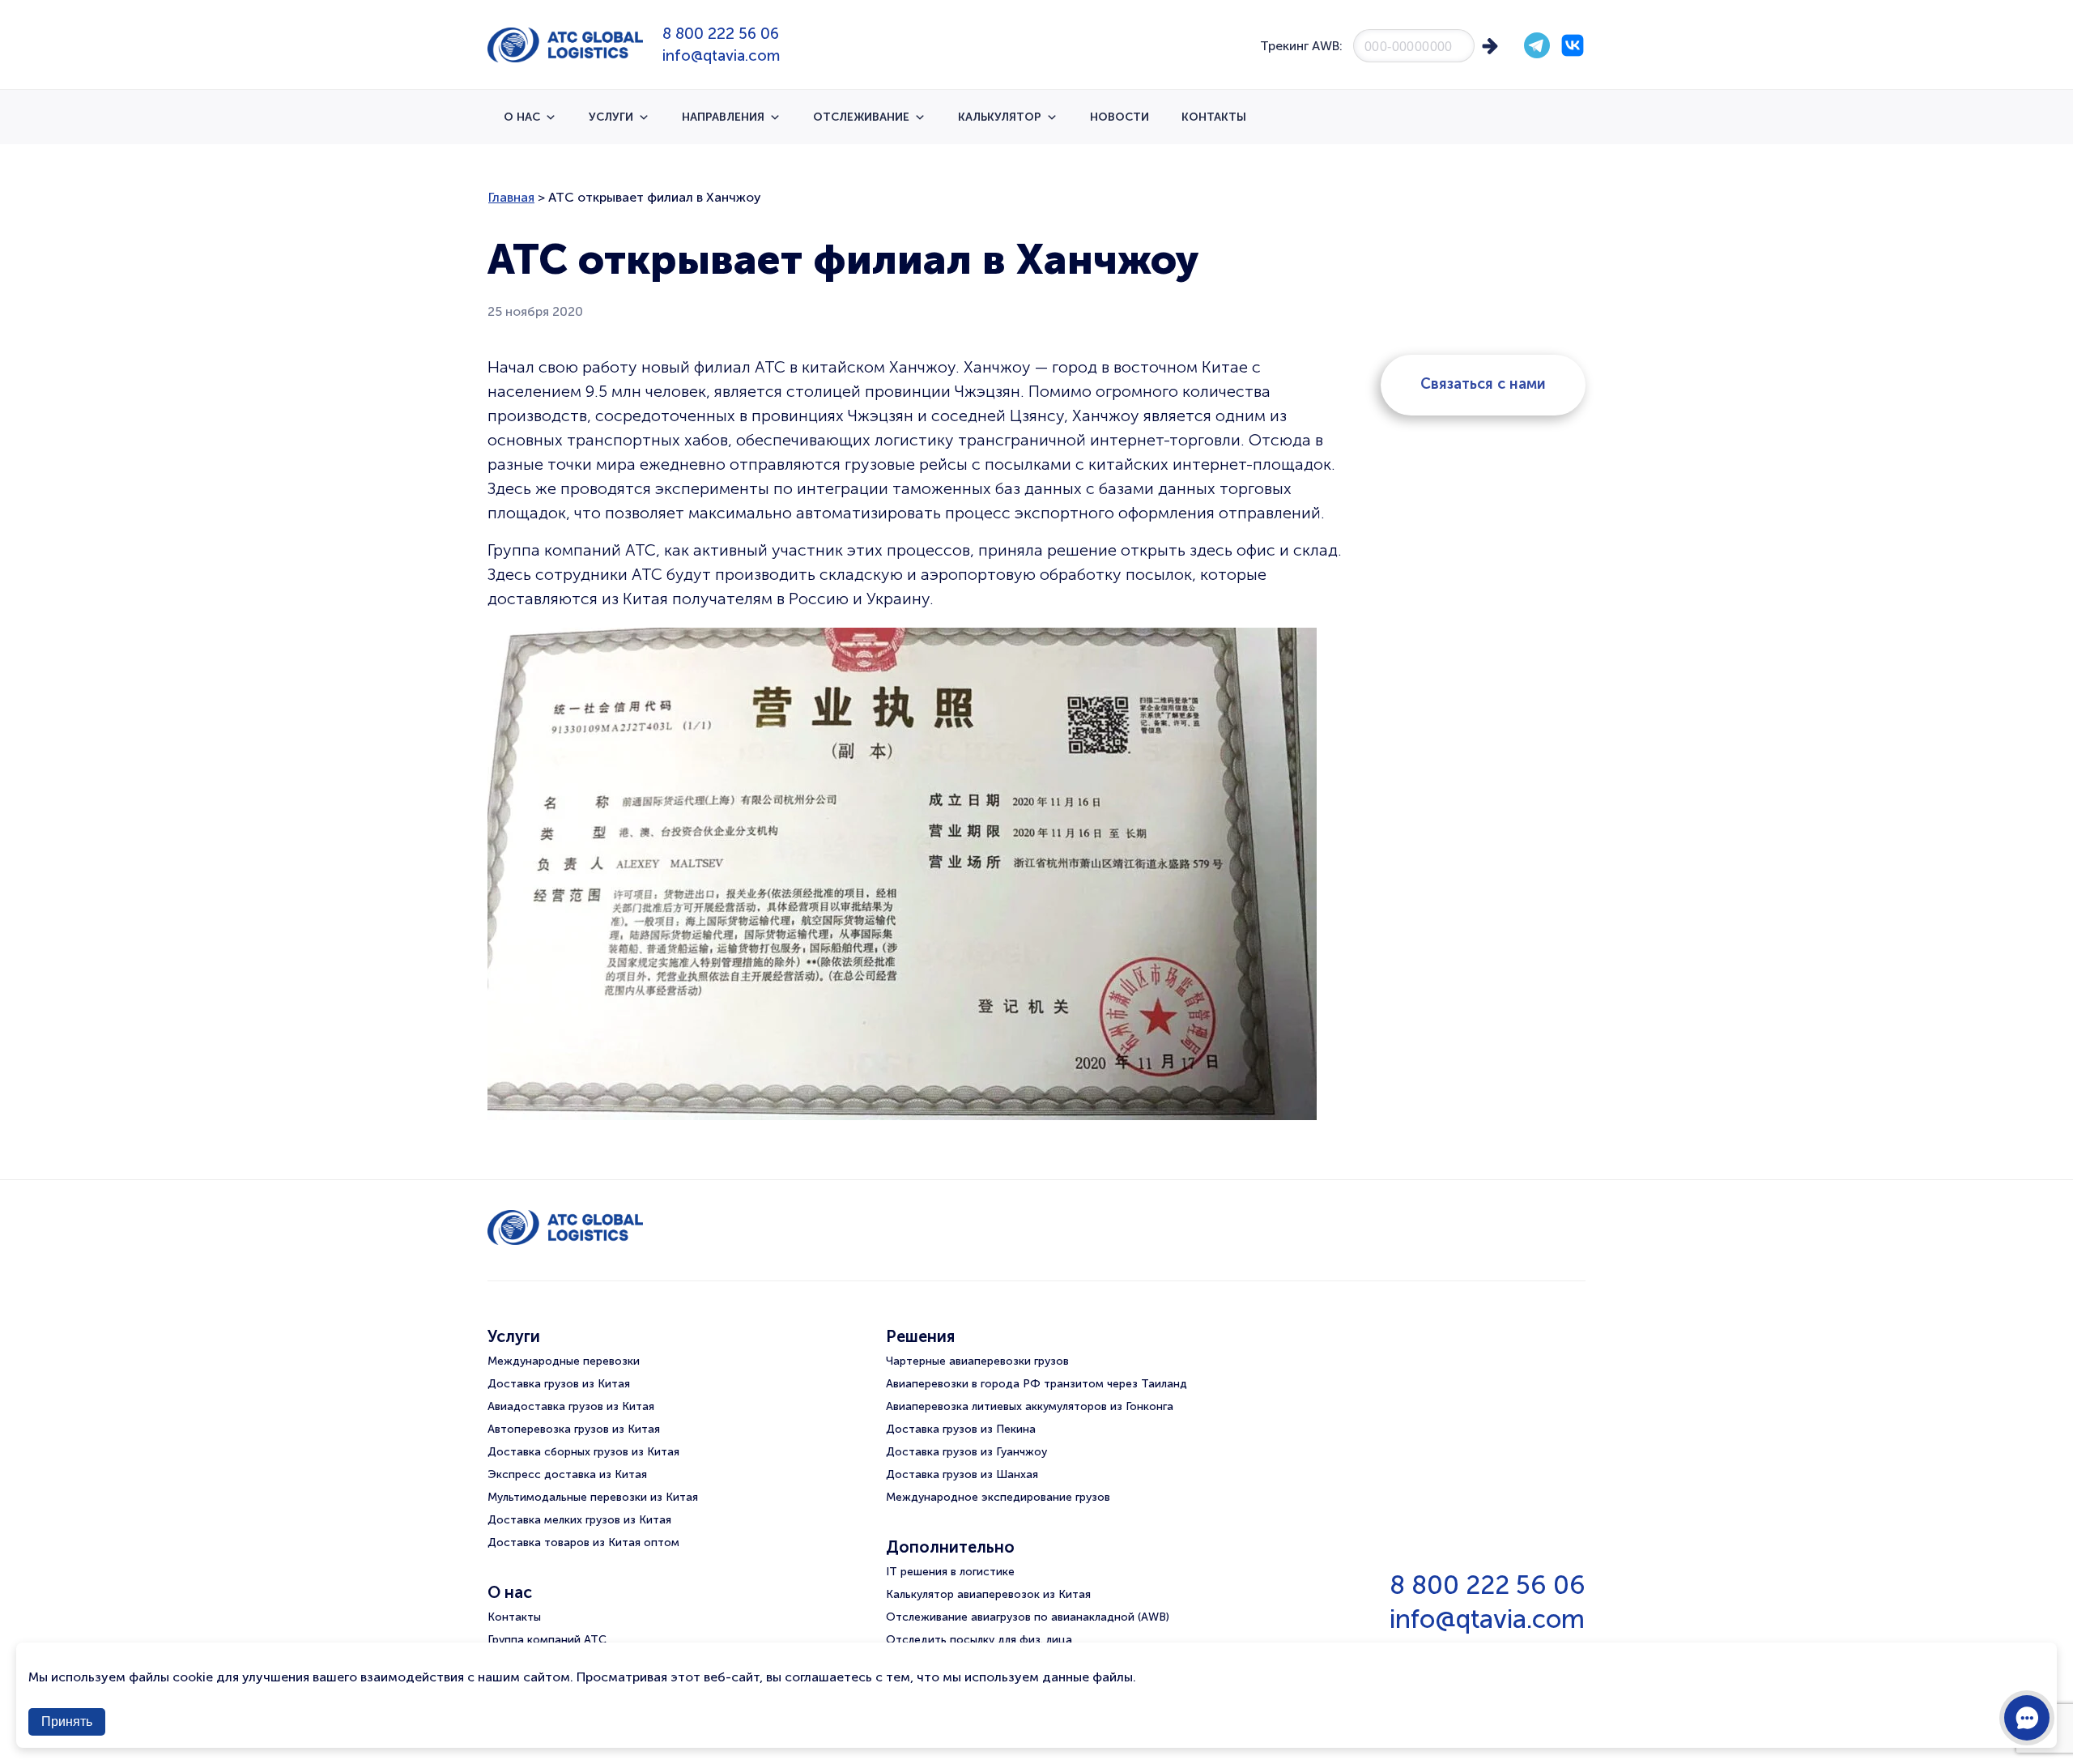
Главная (511, 197)
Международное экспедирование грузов (998, 1497)
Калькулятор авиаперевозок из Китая (988, 1594)
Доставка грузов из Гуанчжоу (966, 1452)
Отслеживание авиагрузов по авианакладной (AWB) (1028, 1617)
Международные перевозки (564, 1361)
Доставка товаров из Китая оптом (583, 1542)
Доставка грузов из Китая (559, 1384)
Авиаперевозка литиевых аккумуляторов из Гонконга (1030, 1406)
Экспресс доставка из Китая (567, 1474)
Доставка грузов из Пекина (961, 1429)
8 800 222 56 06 (721, 34)
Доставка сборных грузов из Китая (583, 1452)
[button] (2027, 1718)
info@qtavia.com (721, 55)
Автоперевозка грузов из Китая (574, 1429)
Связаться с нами (1483, 384)
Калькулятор (1000, 117)
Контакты (1214, 117)
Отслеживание (861, 117)
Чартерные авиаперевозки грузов (977, 1361)
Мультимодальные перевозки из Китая (593, 1497)
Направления (723, 117)
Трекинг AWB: (1301, 46)
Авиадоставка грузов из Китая (571, 1406)
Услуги (611, 117)
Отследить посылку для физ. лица (979, 1640)
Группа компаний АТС (547, 1640)
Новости (1120, 117)
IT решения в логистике (950, 1572)
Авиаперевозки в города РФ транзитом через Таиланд (1036, 1384)
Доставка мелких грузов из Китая (579, 1520)
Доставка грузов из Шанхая (962, 1474)
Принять (67, 1721)
